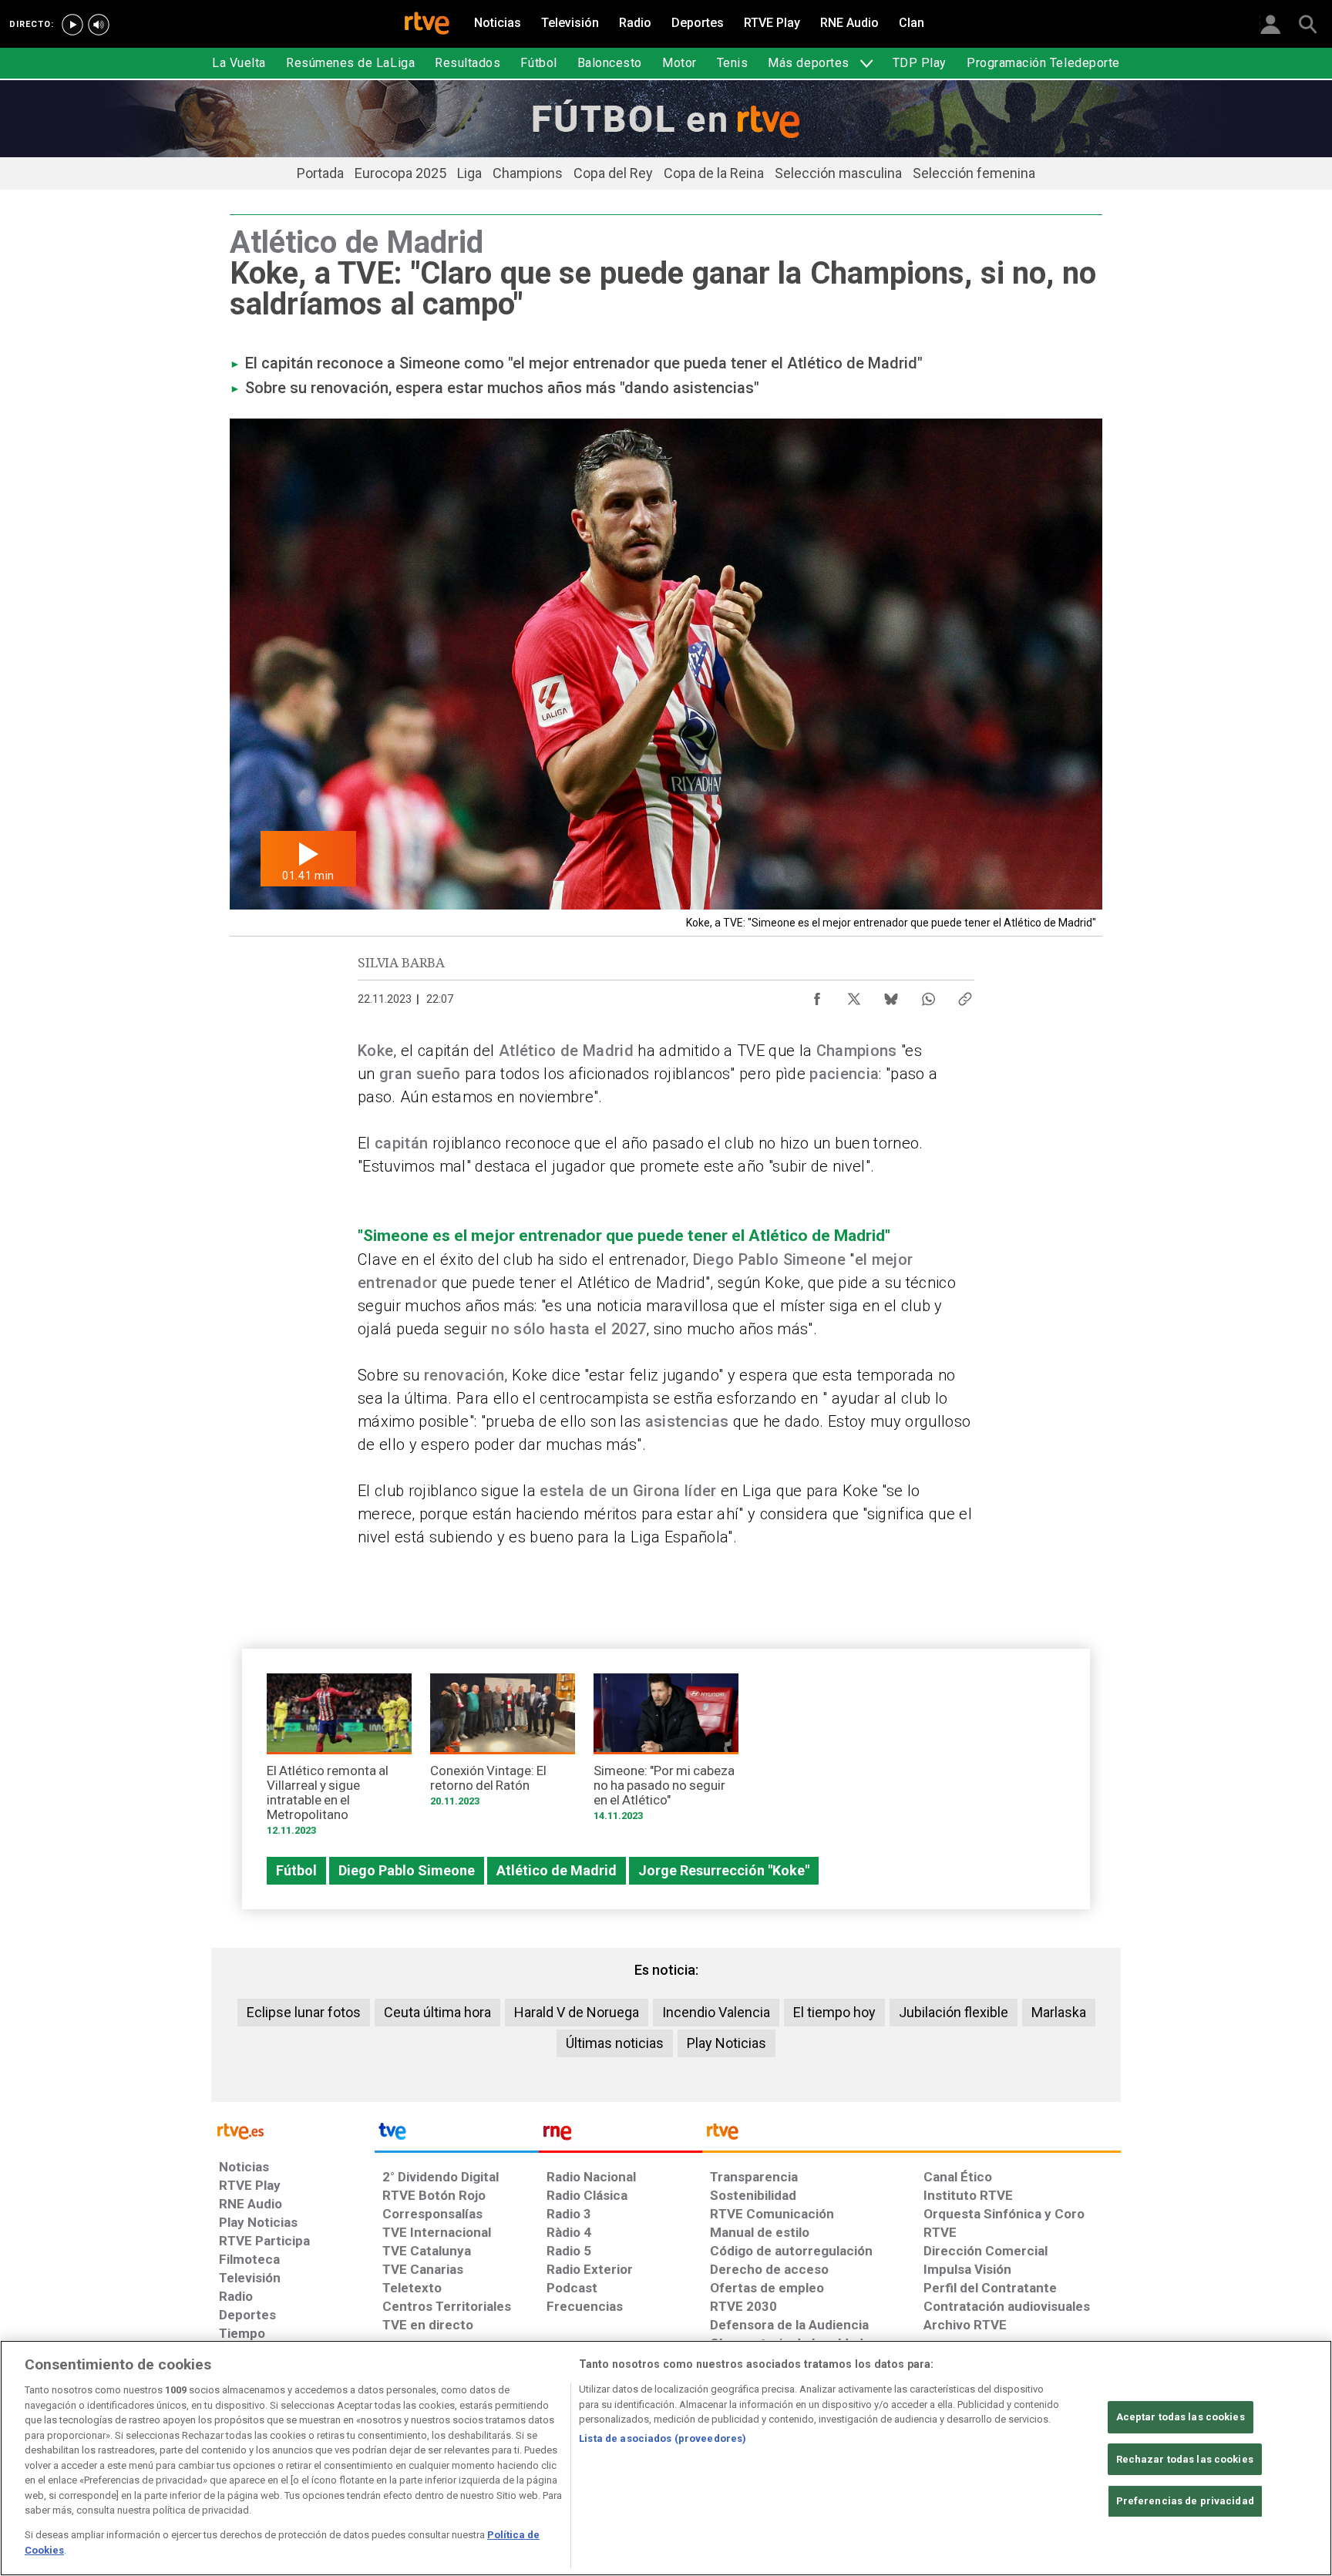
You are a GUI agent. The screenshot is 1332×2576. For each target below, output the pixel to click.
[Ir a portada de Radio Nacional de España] (621, 2135)
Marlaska (1059, 2012)
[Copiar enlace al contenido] (965, 995)
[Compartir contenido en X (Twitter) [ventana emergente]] (854, 995)
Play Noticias (727, 2043)
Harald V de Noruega (577, 2012)
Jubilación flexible (954, 2012)
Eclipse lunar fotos (304, 2012)
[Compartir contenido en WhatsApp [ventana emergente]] (928, 995)
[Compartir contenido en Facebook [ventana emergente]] (817, 995)
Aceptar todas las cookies (1181, 2417)
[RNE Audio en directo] (99, 25)
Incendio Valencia (716, 2012)
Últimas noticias (615, 2043)
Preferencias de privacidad (1185, 2501)
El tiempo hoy (834, 2012)
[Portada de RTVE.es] (427, 25)
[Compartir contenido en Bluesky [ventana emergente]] (891, 995)
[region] (666, 2458)
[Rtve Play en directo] (72, 25)
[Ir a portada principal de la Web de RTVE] (293, 2130)
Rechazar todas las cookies (1185, 2459)
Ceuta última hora (437, 2012)
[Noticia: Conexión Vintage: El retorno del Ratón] (503, 1745)
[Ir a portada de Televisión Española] (456, 2135)
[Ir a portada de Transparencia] (912, 2135)
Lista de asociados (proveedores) (663, 2438)
